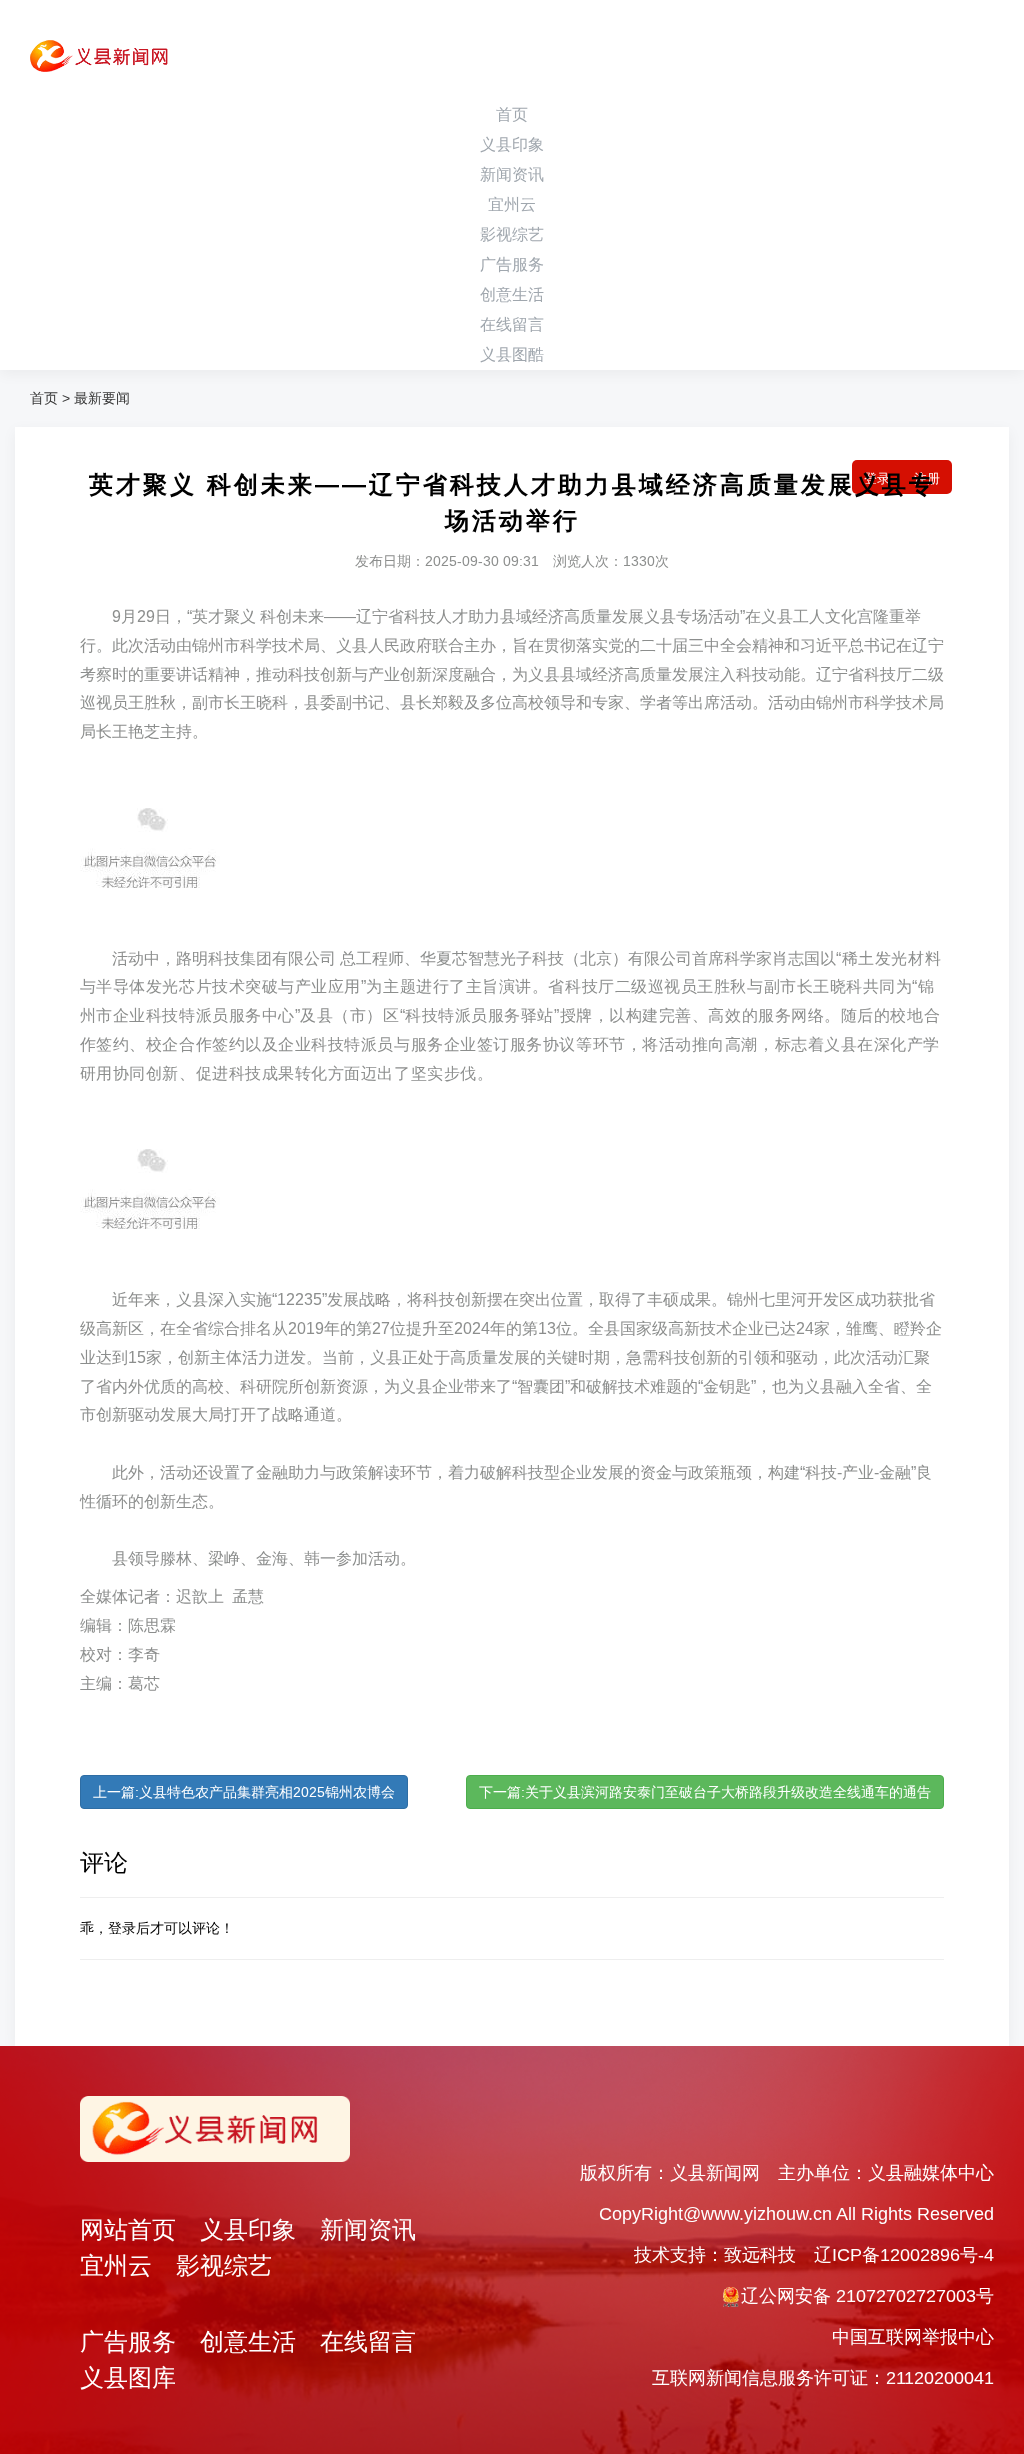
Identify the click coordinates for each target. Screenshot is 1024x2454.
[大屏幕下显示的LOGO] (91, 60)
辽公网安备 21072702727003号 (867, 2296)
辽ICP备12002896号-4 (904, 2255)
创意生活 (512, 294)
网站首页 (128, 2229)
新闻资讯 (512, 174)
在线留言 (512, 324)
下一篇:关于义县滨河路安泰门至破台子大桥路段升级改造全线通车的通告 (705, 1792)
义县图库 (128, 2377)
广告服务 (512, 264)
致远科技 (760, 2255)
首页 (512, 114)
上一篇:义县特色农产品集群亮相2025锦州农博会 (244, 1792)
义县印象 (512, 144)
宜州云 (512, 204)
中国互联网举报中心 (913, 2337)
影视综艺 (512, 234)
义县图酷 (512, 354)
